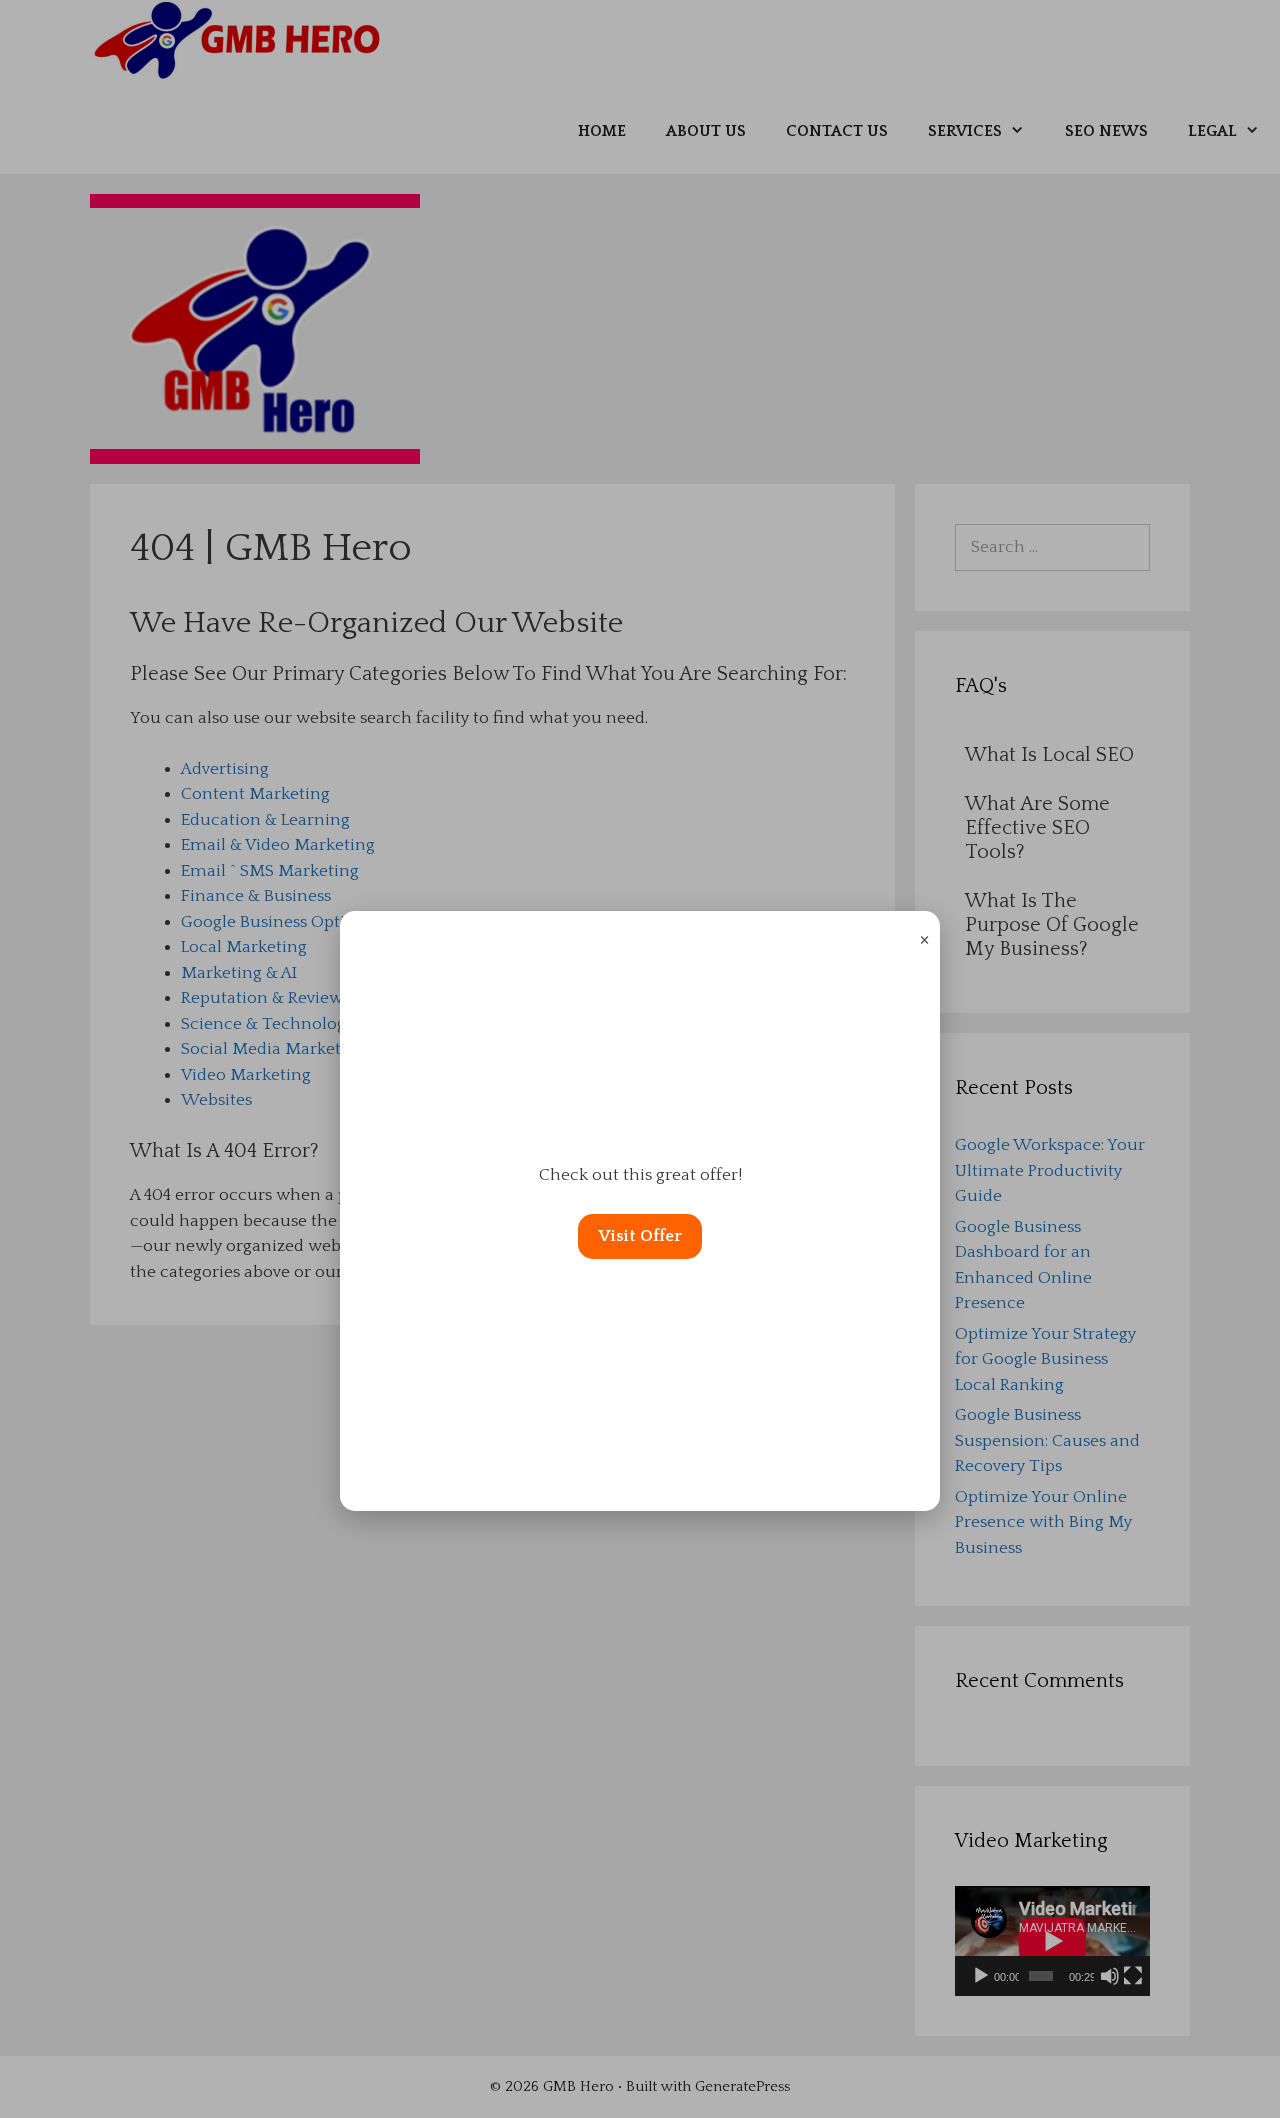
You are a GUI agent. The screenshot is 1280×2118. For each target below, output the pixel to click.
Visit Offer (640, 1236)
